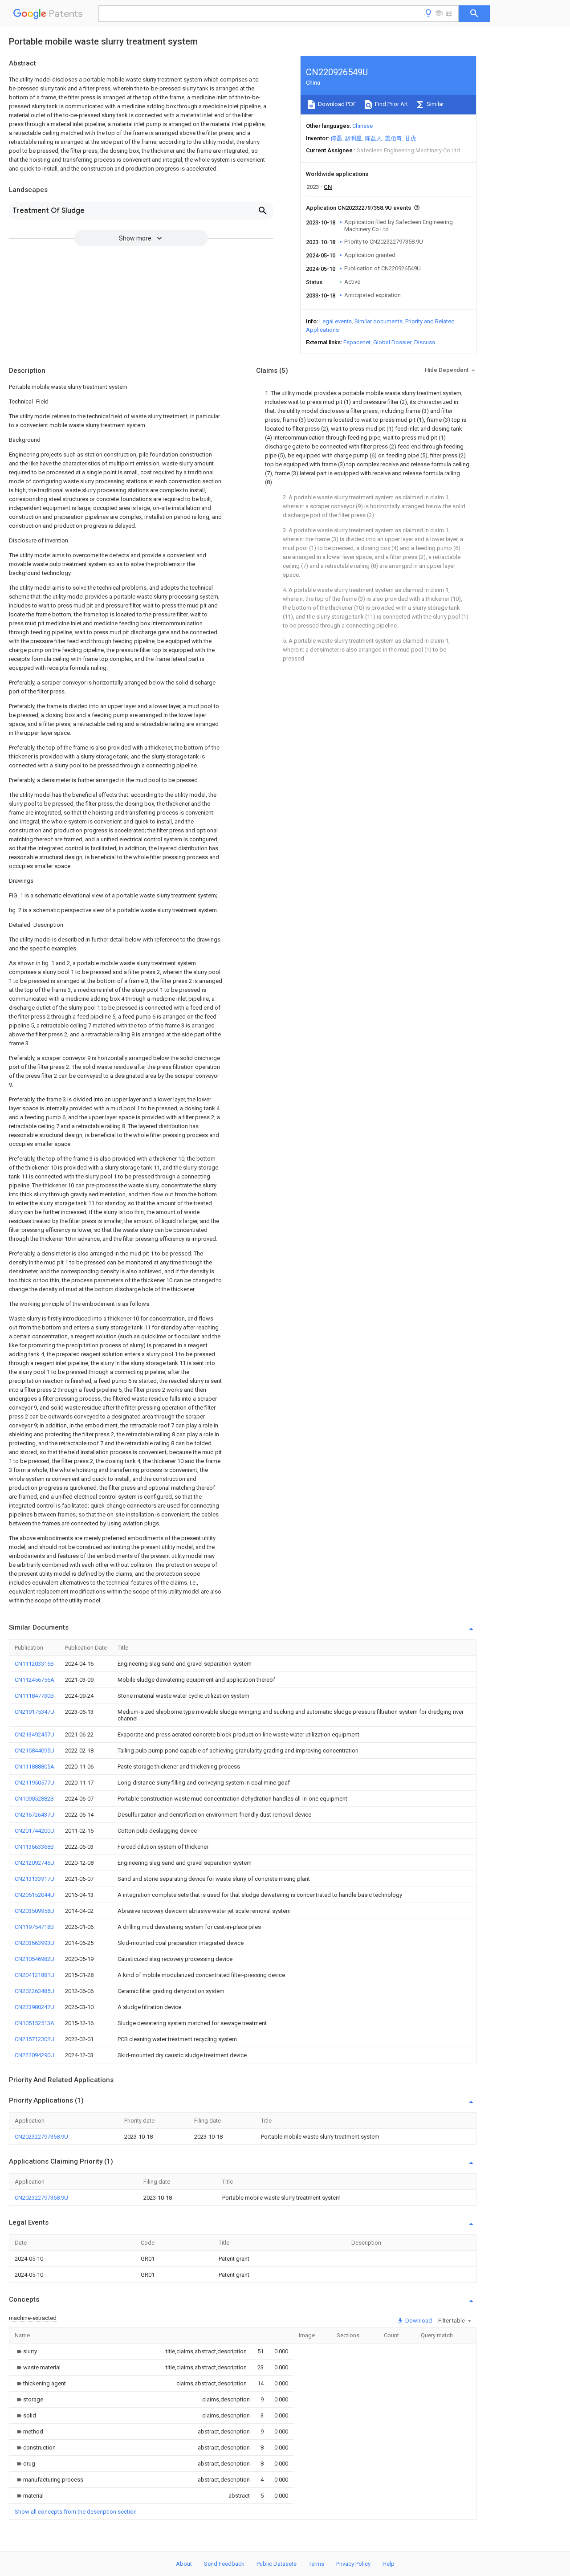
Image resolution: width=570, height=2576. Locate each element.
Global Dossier (392, 342)
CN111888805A (35, 1767)
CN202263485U (35, 1991)
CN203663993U (35, 1943)
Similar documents (379, 321)
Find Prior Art (391, 104)
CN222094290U (35, 2055)
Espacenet (357, 342)
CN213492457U (35, 1734)
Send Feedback (224, 2564)
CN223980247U (35, 2007)
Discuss (425, 342)
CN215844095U (35, 1751)
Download (418, 2321)
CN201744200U (35, 1831)
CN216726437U (35, 1815)
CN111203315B (34, 1664)
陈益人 (373, 138)
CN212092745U (35, 1863)
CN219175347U (35, 1712)
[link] (26, 2351)
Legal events (336, 321)
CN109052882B (34, 1799)
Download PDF (336, 104)
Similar (435, 104)
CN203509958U (35, 1911)
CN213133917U (35, 1879)
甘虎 (411, 138)
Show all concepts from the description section (76, 2512)
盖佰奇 (393, 138)
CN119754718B (34, 1927)
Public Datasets (277, 2564)
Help (389, 2564)
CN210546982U (35, 1959)
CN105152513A (35, 2023)
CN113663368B (34, 1847)
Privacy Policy (353, 2564)
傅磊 (336, 138)
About (184, 2564)
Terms (316, 2564)
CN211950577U (35, 1783)
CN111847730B (34, 1696)
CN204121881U (35, 1975)
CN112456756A (35, 1680)
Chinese (362, 126)
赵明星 (353, 138)
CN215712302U (35, 2039)
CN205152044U (35, 1895)
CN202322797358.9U (41, 2137)
